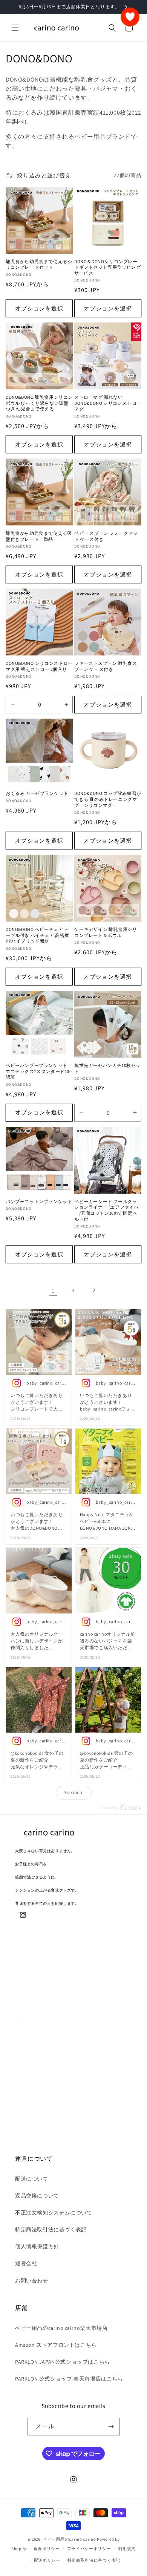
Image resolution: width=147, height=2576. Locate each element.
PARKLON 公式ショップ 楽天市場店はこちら (69, 2379)
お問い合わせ (32, 2139)
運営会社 (26, 2263)
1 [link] (53, 1290)
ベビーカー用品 (34, 2054)
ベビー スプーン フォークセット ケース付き (106, 536)
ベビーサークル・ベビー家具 (51, 2037)
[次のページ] (94, 1290)
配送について (32, 2179)
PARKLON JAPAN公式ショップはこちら (63, 2362)
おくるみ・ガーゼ (37, 2088)
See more (74, 1793)
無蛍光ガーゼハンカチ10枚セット (107, 1068)
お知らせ (26, 2122)
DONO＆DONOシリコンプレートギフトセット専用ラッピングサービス (107, 267)
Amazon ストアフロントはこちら (56, 2345)
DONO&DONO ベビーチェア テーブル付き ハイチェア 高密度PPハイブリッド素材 (38, 935)
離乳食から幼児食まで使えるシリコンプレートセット (39, 264)
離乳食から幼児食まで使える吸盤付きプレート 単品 (39, 536)
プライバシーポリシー (89, 2549)
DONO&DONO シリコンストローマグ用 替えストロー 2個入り (39, 666)
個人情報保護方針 (37, 2246)
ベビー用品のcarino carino (69, 2539)
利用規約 (127, 2549)
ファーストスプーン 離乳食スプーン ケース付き (106, 666)
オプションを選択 (39, 308)
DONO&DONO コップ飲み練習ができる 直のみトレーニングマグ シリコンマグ (108, 799)
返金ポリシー (47, 2549)
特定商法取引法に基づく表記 (51, 2229)
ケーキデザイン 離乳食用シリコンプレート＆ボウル (106, 932)
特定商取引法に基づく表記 (94, 2560)
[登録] (111, 2427)
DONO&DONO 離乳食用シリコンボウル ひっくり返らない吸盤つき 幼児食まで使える (39, 403)
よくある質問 (32, 2105)
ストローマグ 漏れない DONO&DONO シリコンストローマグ (108, 403)
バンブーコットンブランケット (39, 1201)
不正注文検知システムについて (54, 2213)
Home (22, 1969)
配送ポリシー (47, 2560)
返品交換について (37, 2196)
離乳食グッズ (32, 2020)
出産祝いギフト (34, 2003)
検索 (21, 1986)
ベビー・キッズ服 (37, 2071)
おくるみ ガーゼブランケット (37, 793)
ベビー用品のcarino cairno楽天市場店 (61, 2328)
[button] (15, 28)
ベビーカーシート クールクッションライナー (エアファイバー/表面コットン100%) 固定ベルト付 (106, 1210)
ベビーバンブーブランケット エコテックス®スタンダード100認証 (39, 1071)
